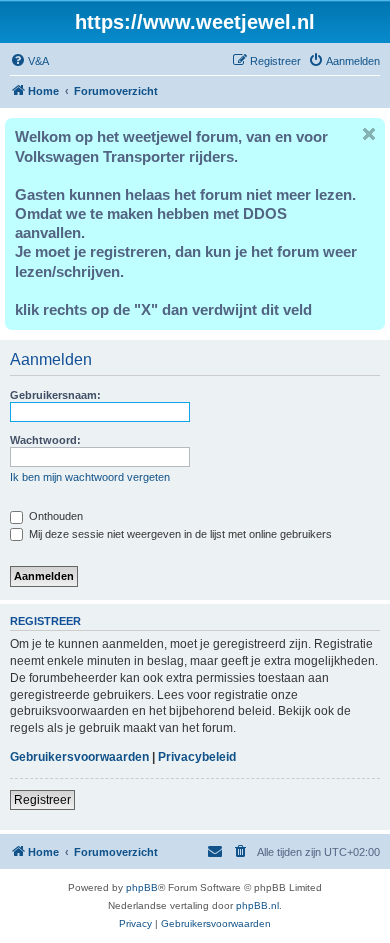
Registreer (42, 800)
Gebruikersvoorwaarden (79, 757)
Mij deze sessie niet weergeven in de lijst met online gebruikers (179, 534)
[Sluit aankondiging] (369, 134)
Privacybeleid (197, 757)
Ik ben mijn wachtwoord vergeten (90, 477)
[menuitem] (29, 61)
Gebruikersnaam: (55, 395)
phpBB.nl (257, 905)
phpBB (142, 887)
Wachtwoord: (45, 440)
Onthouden (54, 516)
